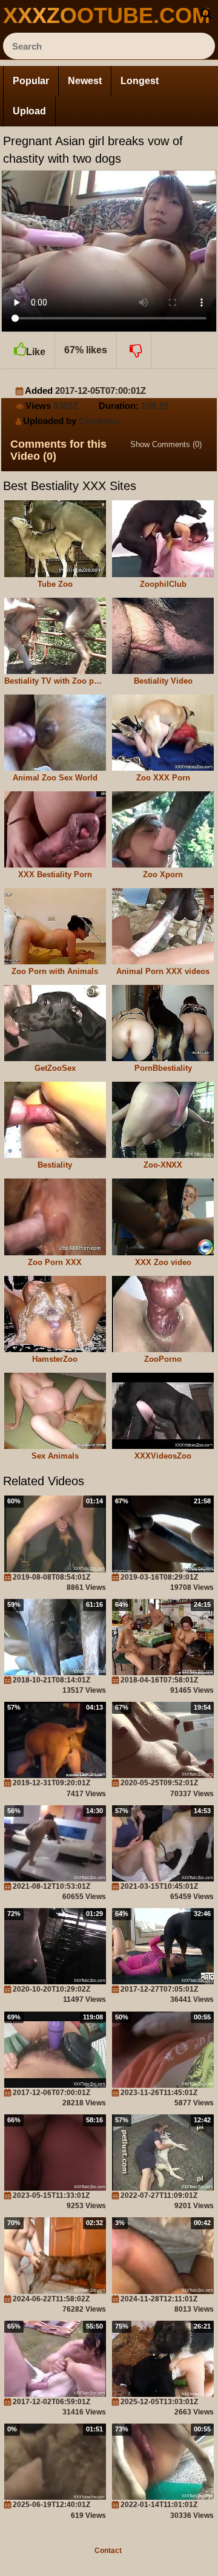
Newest (85, 81)
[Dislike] (134, 350)
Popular (31, 81)
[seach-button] (206, 13)
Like (36, 352)
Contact (108, 2551)
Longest (140, 81)
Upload (29, 111)
